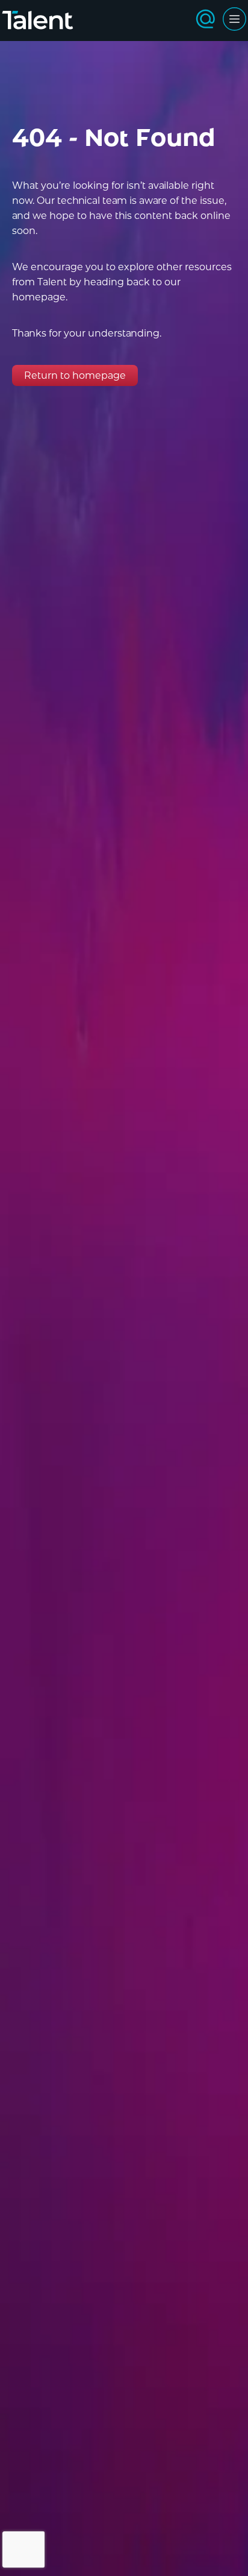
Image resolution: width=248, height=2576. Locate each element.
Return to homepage (75, 375)
